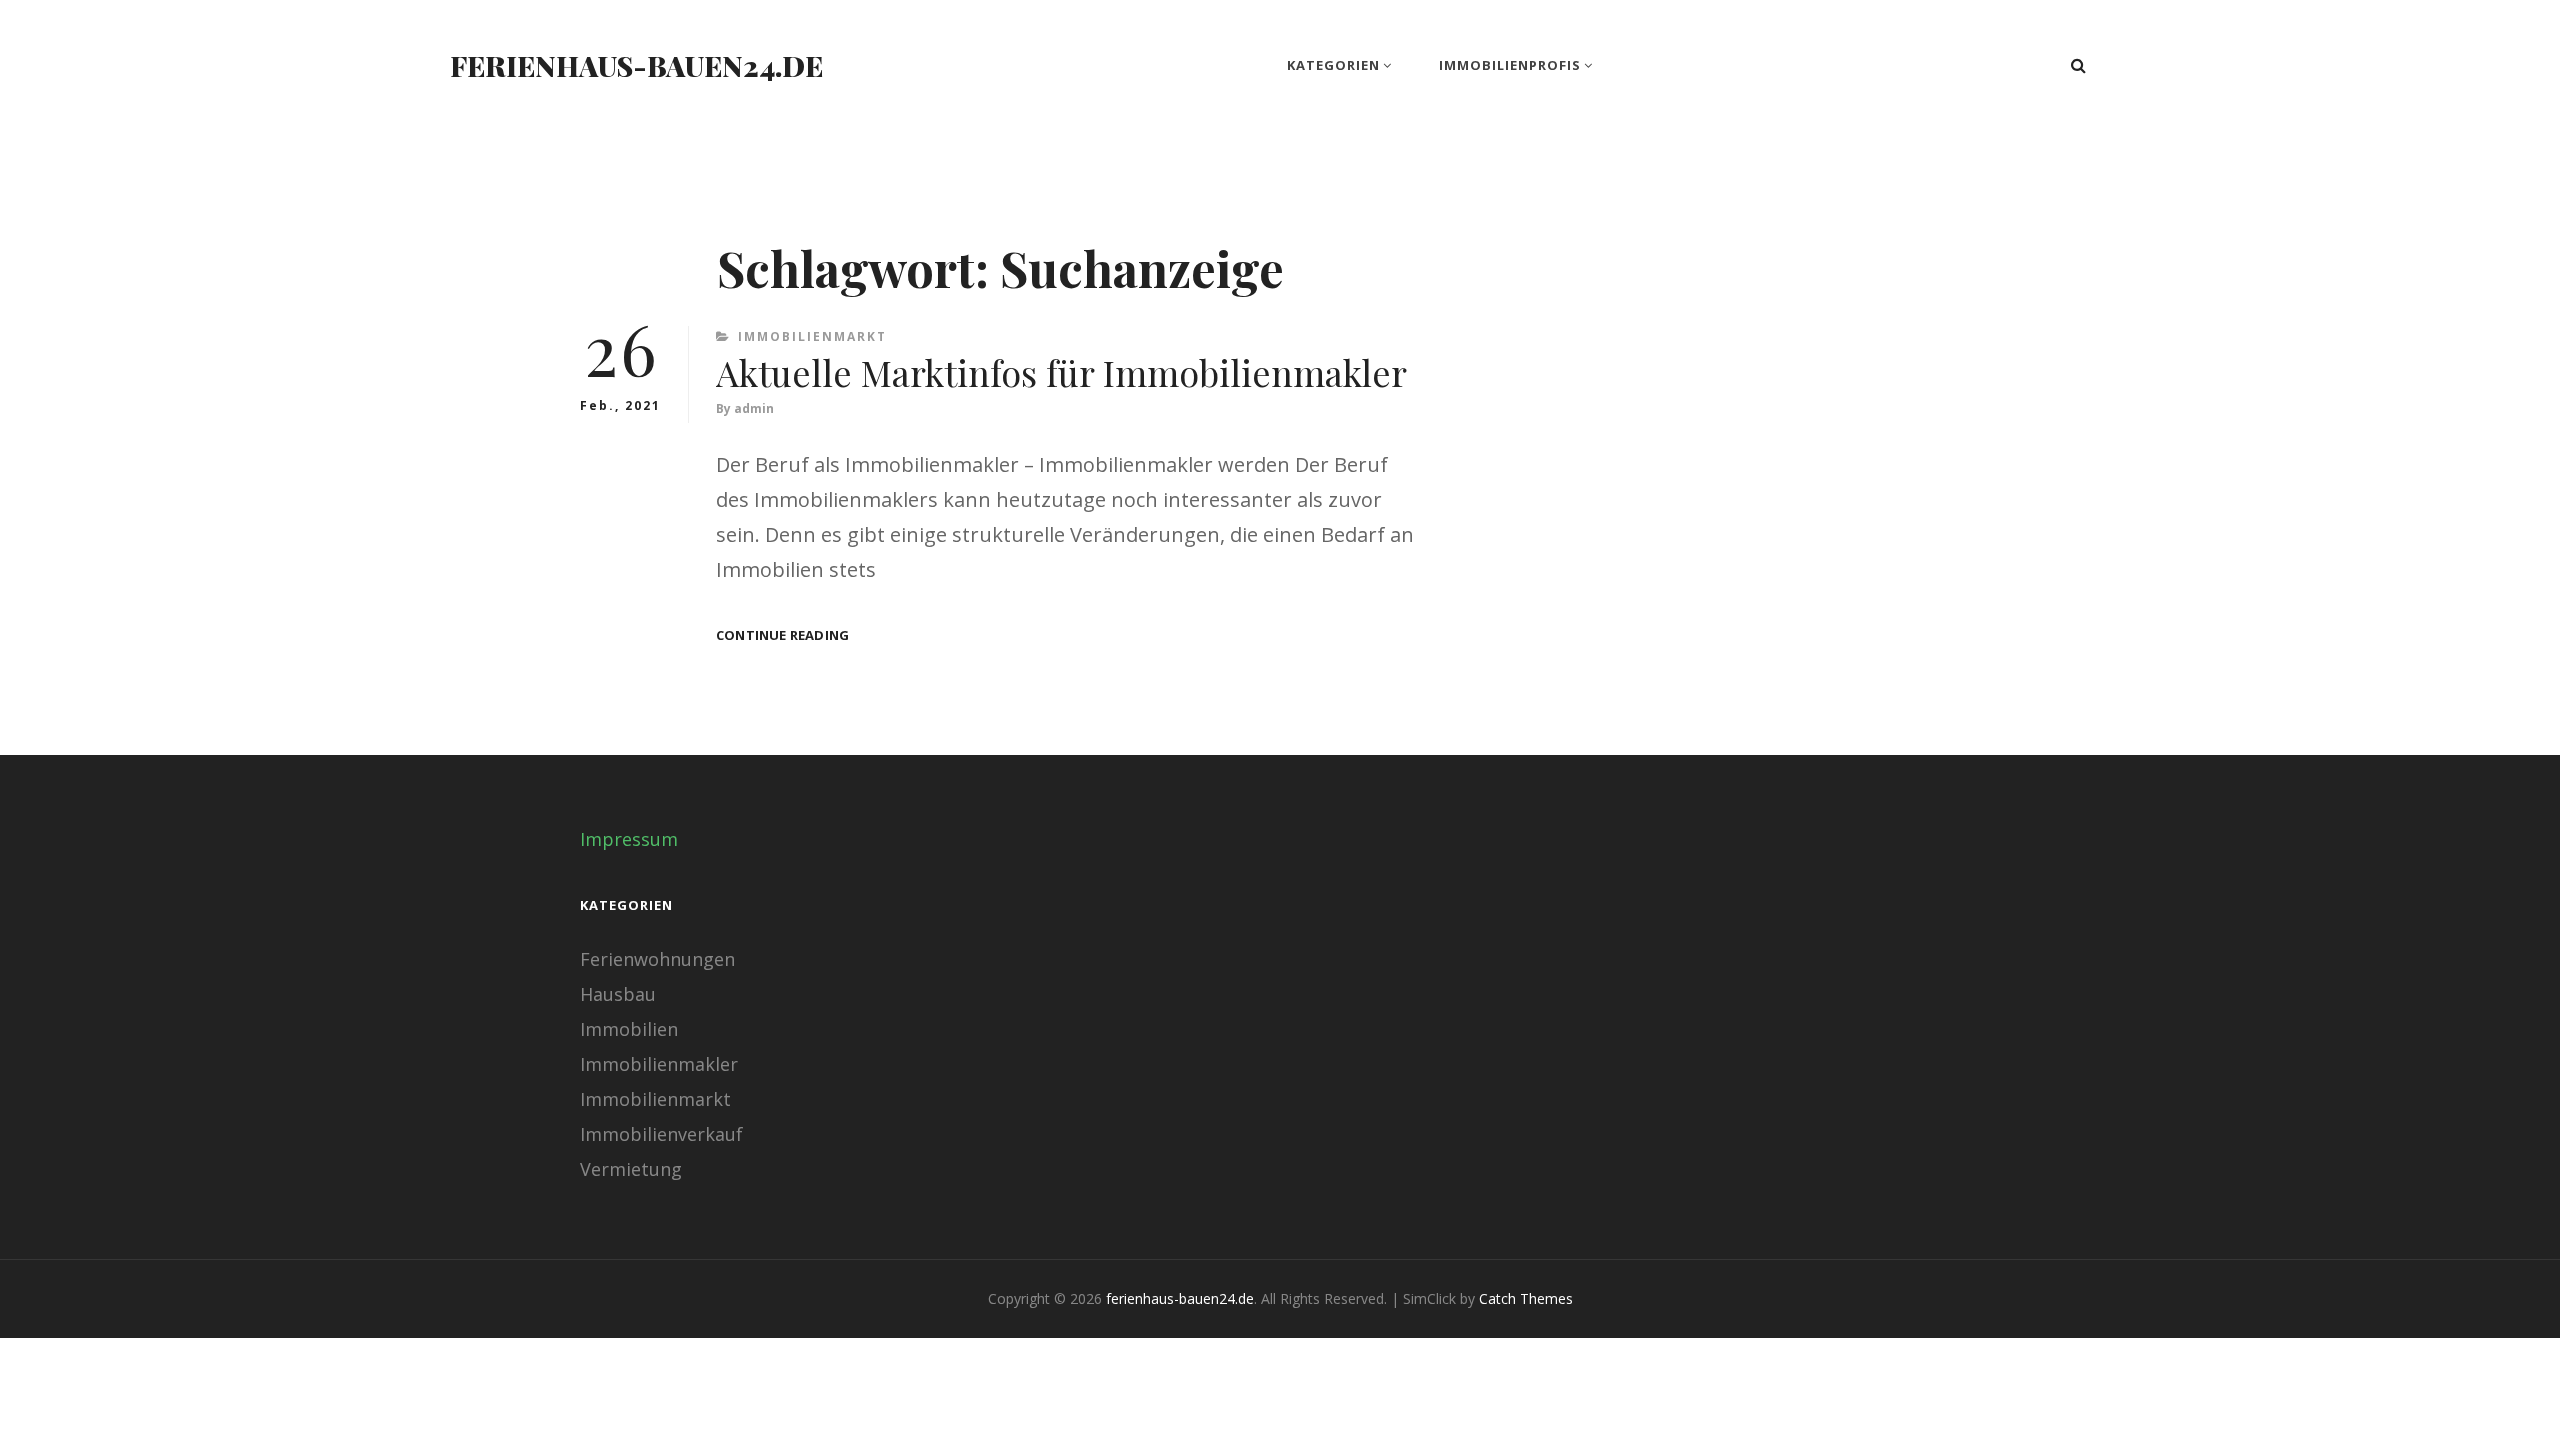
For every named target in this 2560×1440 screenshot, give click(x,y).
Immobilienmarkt (812, 336)
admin (754, 408)
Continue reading (782, 635)
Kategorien (1333, 65)
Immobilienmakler (659, 1064)
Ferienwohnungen (657, 959)
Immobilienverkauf (661, 1134)
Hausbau (618, 994)
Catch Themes (1526, 1298)
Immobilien (629, 1029)
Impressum (629, 839)
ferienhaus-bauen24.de (636, 65)
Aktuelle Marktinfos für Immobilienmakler (1061, 372)
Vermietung (631, 1169)
